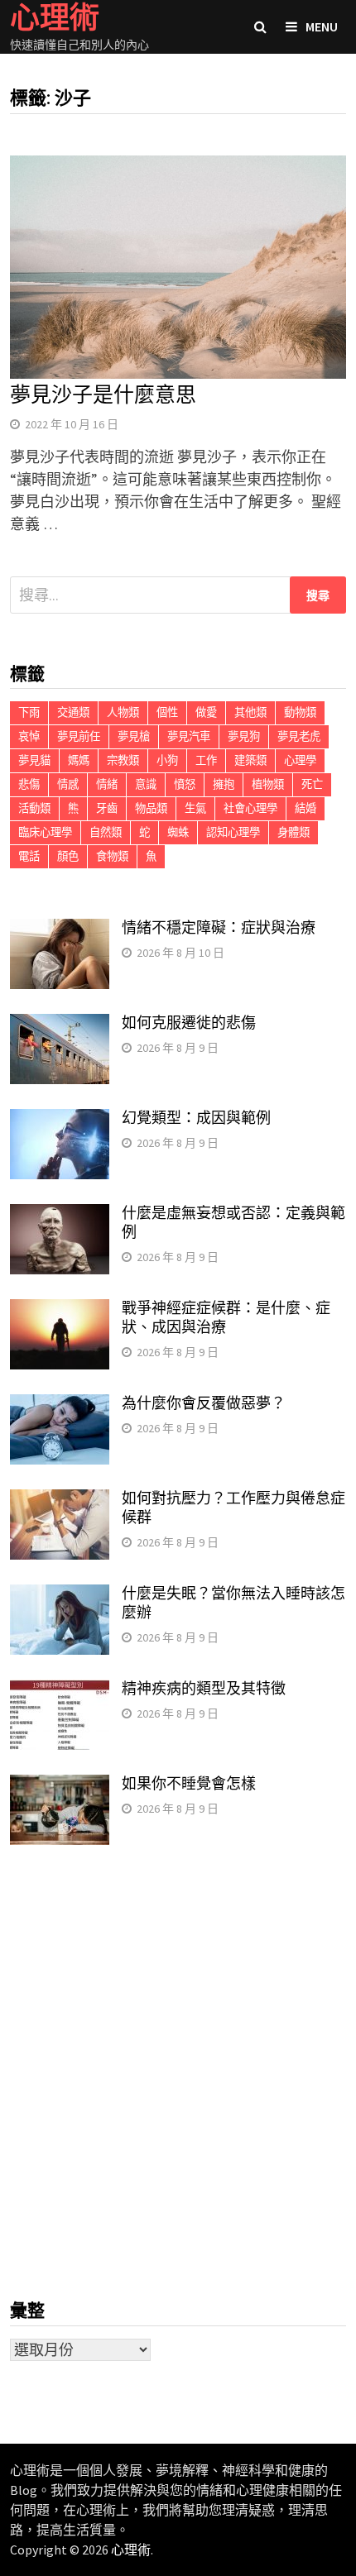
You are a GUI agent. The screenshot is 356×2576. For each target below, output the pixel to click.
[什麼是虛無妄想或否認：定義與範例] (60, 1215)
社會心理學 (250, 808)
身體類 (293, 832)
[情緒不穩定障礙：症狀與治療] (60, 930)
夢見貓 (34, 760)
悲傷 (29, 784)
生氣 (195, 808)
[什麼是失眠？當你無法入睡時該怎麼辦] (60, 1596)
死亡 (312, 784)
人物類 (123, 712)
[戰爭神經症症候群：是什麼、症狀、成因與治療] (60, 1310)
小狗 (167, 760)
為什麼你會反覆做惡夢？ (204, 1403)
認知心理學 (233, 832)
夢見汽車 (189, 736)
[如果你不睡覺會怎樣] (60, 1786)
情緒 (107, 784)
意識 (146, 784)
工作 (206, 760)
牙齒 (107, 808)
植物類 (268, 784)
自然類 (106, 832)
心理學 (300, 760)
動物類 (300, 712)
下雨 (29, 712)
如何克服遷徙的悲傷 (189, 1023)
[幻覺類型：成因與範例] (60, 1120)
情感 (68, 784)
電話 (29, 856)
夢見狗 (244, 736)
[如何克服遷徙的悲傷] (60, 1025)
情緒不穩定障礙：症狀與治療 (219, 927)
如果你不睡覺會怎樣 (189, 1783)
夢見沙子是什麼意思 (103, 395)
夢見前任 (79, 736)
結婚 (305, 808)
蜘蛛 (178, 832)
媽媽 (79, 760)
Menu (322, 26)
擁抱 (224, 784)
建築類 (250, 760)
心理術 (131, 2550)
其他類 (250, 712)
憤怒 (185, 784)
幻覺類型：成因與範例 (196, 1118)
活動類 (34, 808)
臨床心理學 (45, 832)
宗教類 (123, 760)
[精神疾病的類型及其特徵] (60, 1691)
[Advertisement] (178, 2072)
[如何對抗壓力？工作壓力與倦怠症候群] (60, 1501)
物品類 (151, 808)
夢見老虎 (299, 736)
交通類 (73, 712)
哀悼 (29, 736)
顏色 (68, 856)
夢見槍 (134, 736)
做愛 (206, 712)
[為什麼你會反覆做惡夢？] (60, 1405)
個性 (167, 712)
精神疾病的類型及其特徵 (204, 1688)
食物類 (112, 856)
